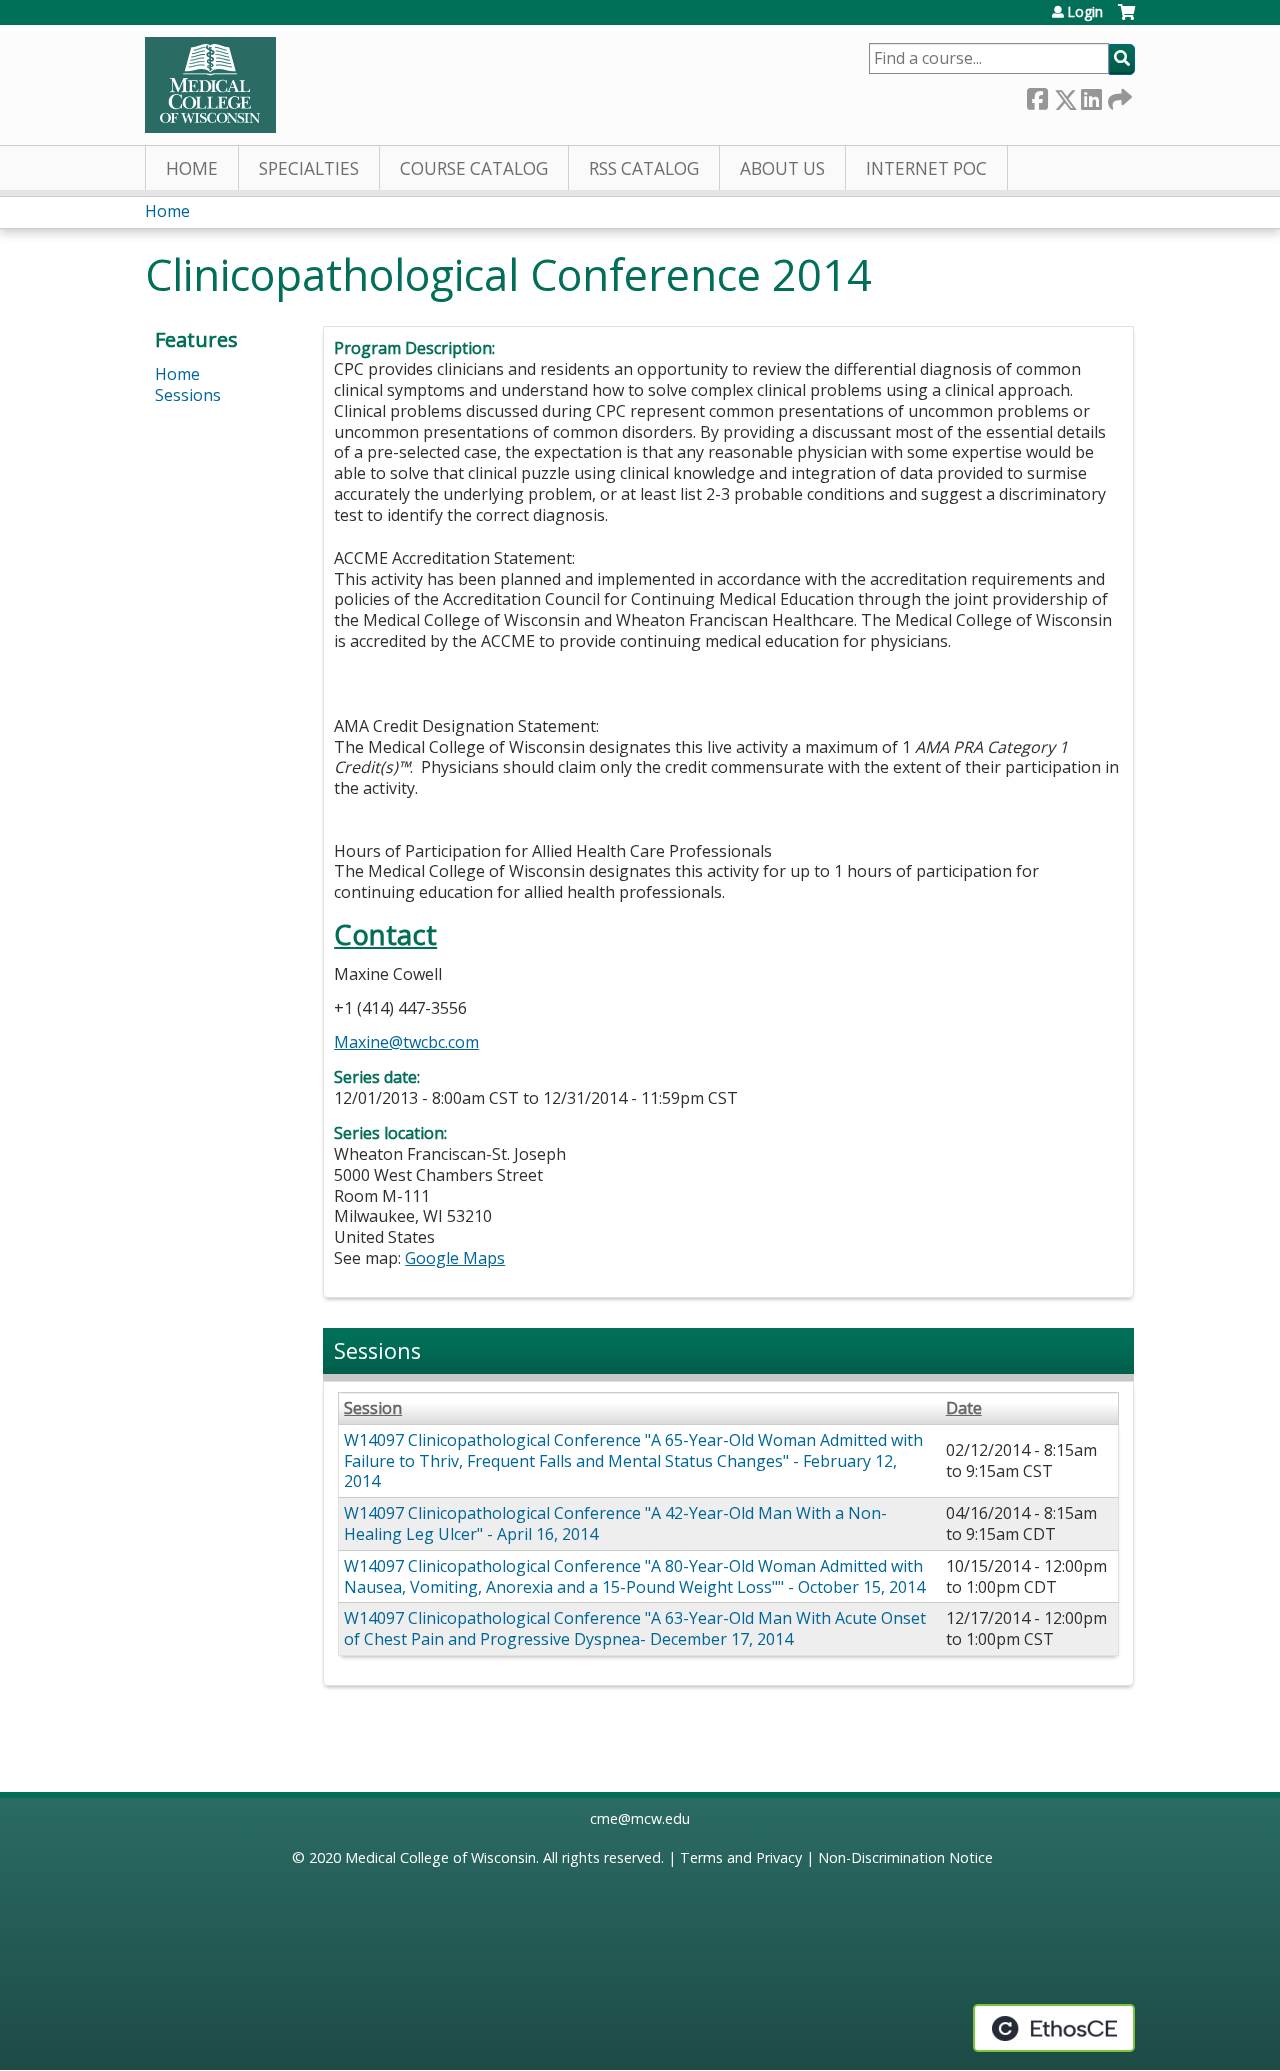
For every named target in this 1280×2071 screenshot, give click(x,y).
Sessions (188, 395)
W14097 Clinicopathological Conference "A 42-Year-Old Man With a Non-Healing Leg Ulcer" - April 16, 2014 (615, 1523)
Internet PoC (926, 168)
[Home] (210, 85)
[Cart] (1126, 19)
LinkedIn (1091, 95)
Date (964, 1408)
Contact (385, 934)
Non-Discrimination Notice (905, 1857)
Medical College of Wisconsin (440, 1857)
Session (373, 1408)
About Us (782, 168)
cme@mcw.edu (640, 1818)
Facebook (1037, 95)
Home (192, 168)
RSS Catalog (644, 168)
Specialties (309, 168)
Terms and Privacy (741, 1857)
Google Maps (455, 1258)
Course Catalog (474, 168)
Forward (1118, 95)
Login (1085, 12)
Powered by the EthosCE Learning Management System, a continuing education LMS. (1054, 2028)
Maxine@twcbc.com (406, 1042)
